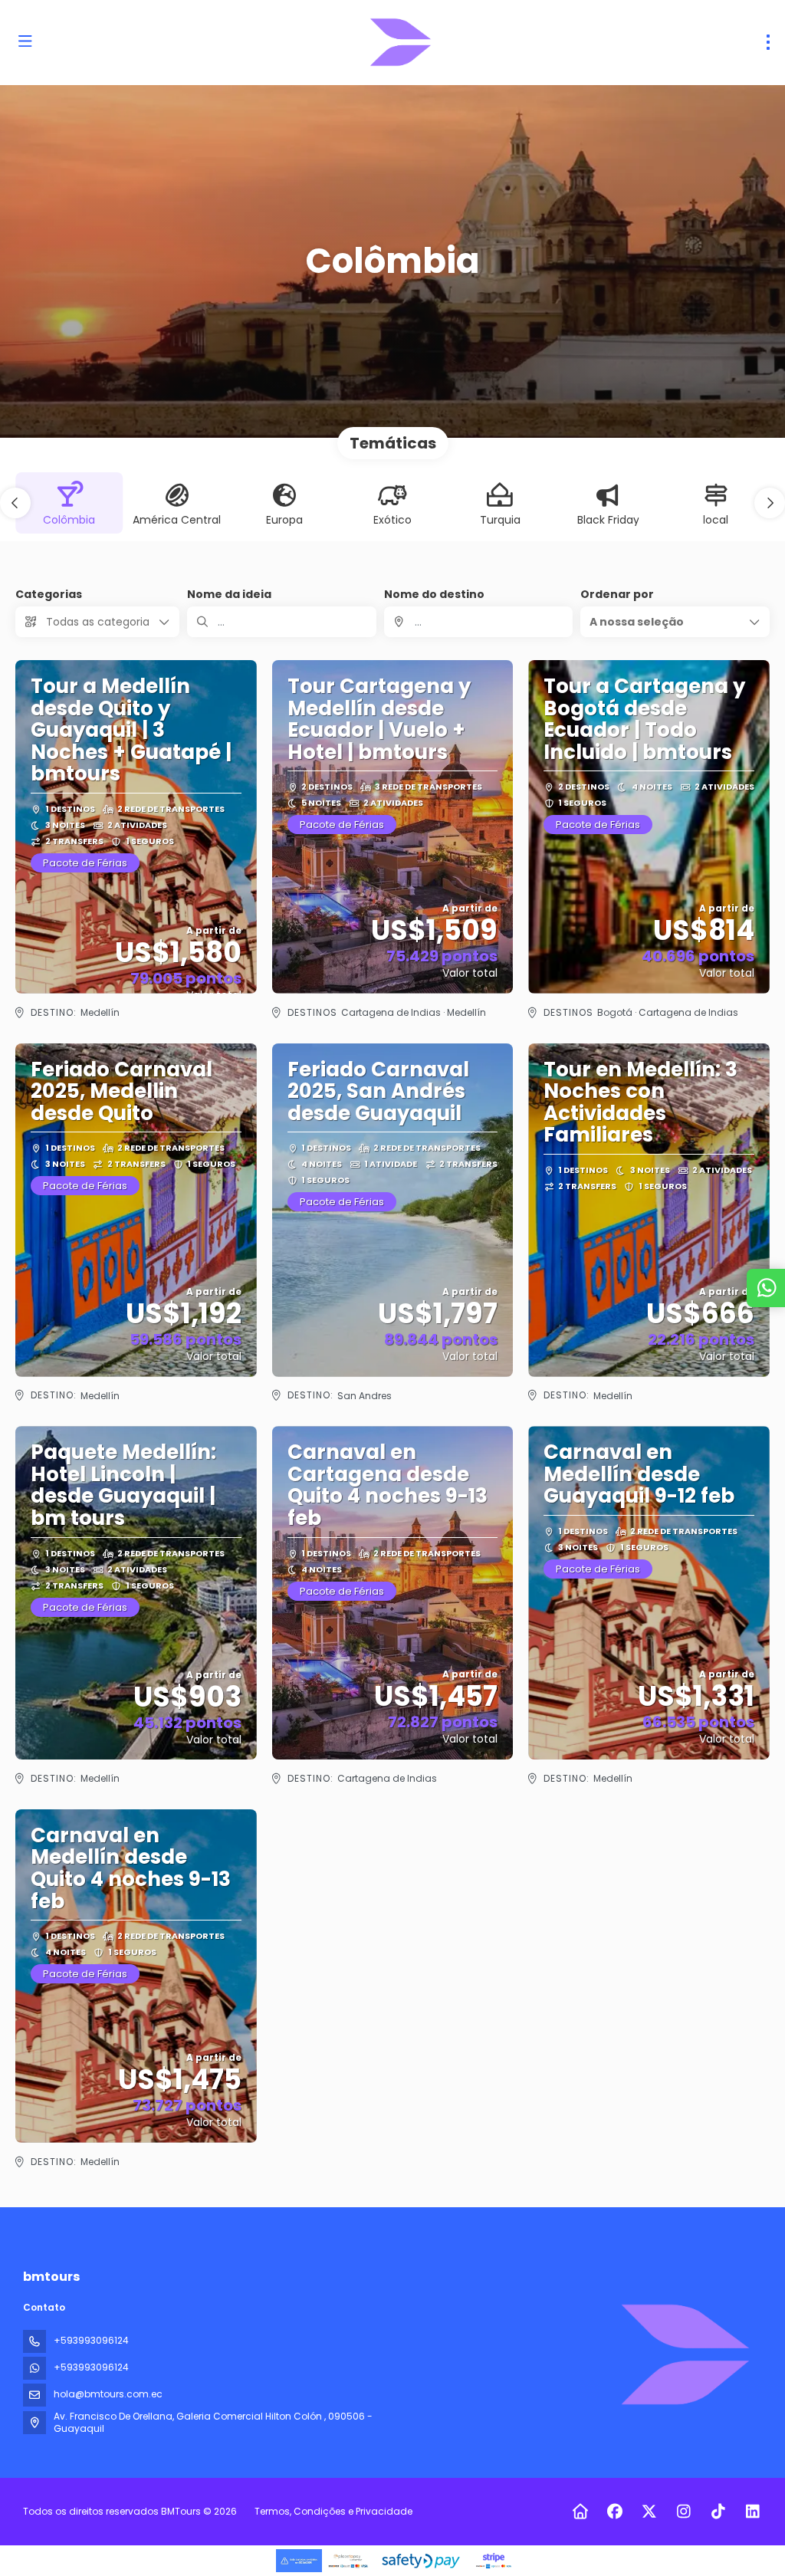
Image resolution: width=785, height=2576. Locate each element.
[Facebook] (614, 2512)
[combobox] (479, 622)
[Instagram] (683, 2512)
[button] (15, 503)
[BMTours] (684, 2354)
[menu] (768, 42)
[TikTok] (718, 2512)
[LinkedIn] (752, 2512)
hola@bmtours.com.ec (108, 2394)
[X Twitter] (649, 2512)
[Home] (580, 2512)
